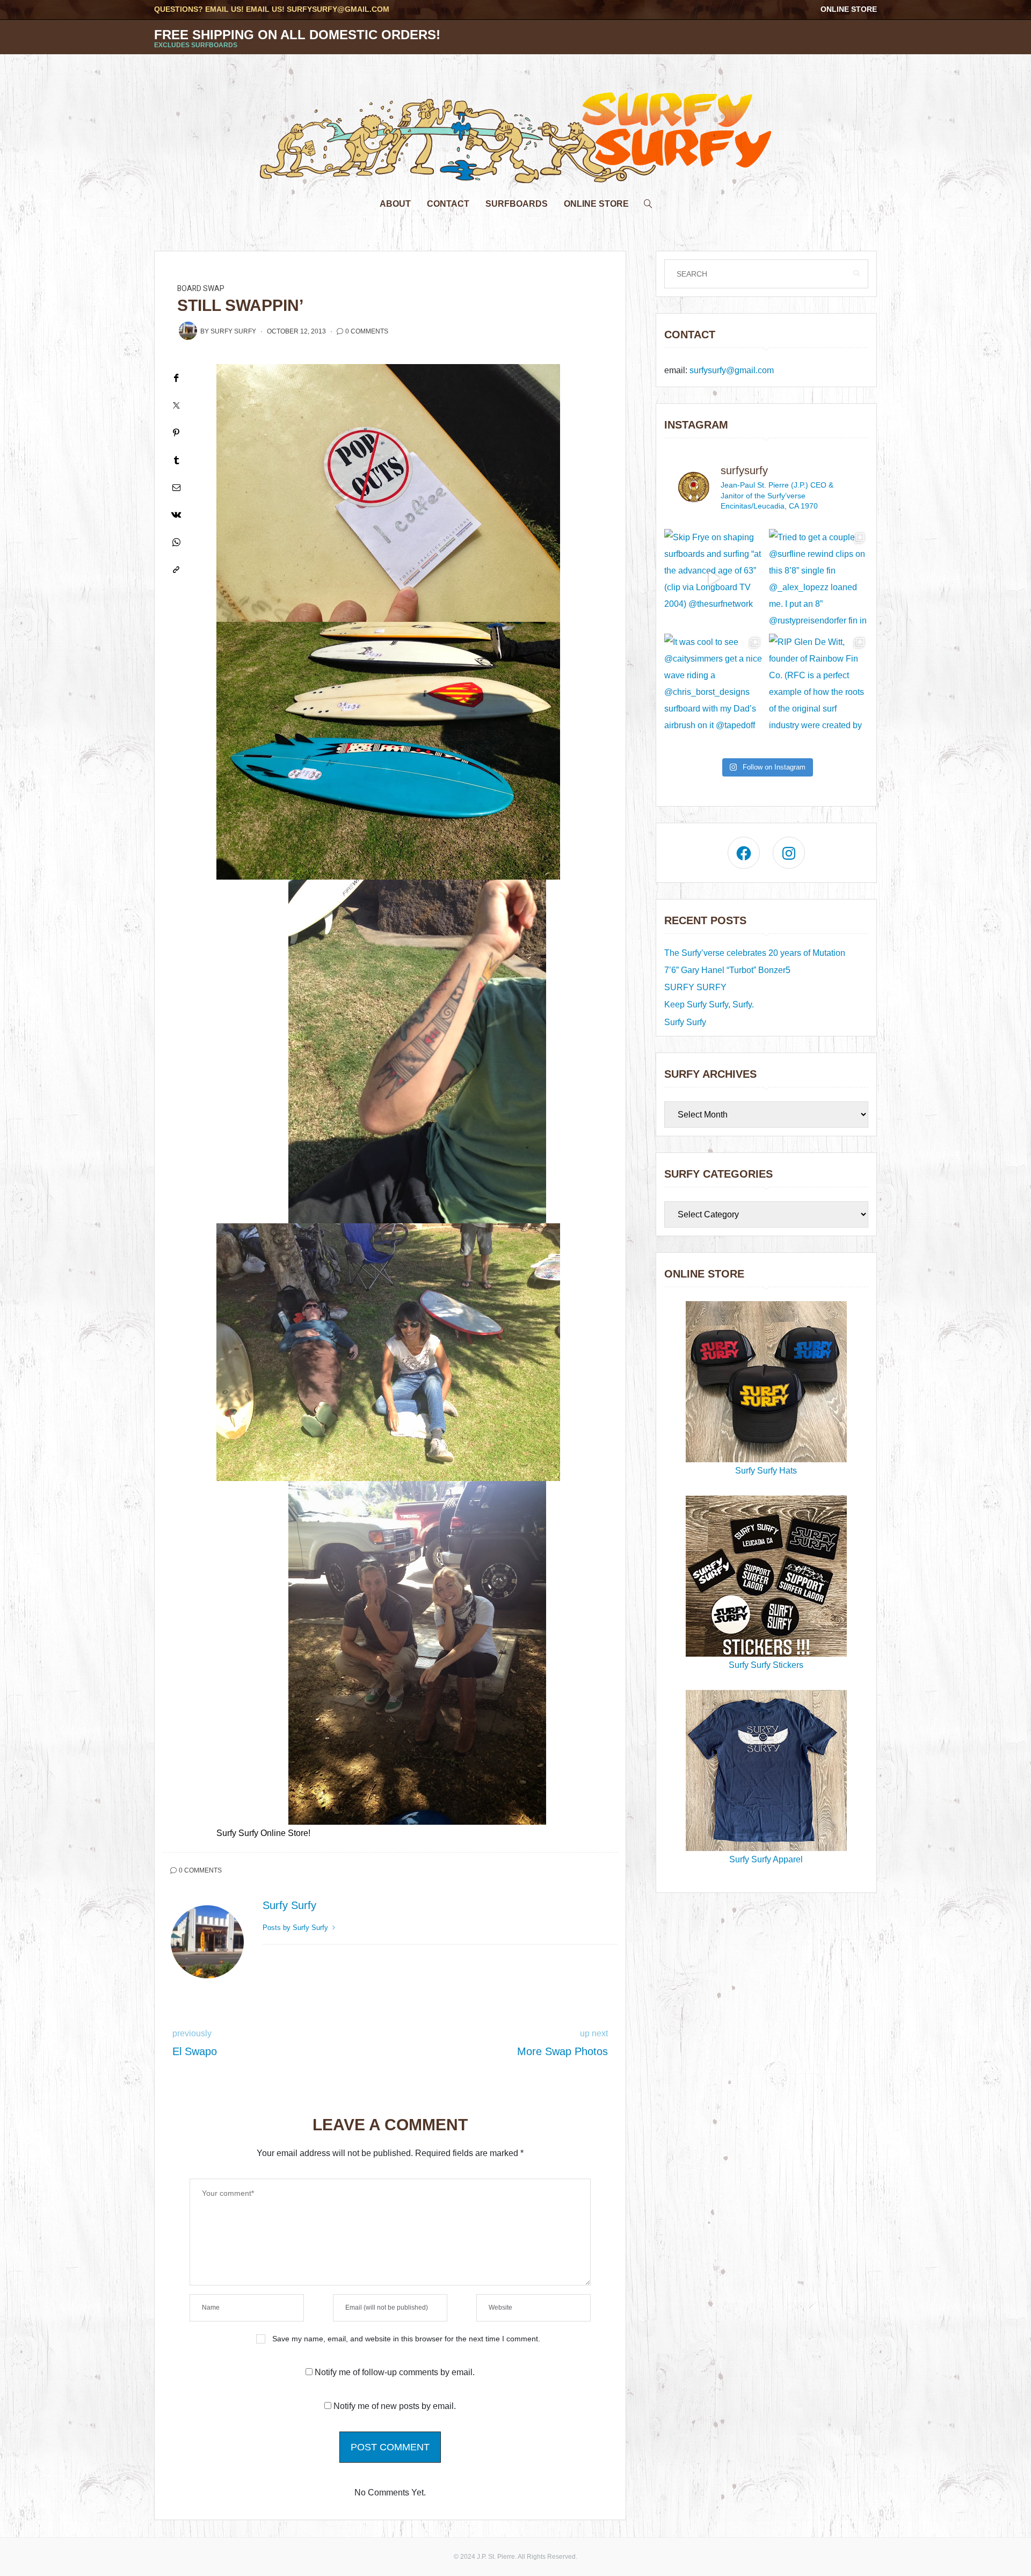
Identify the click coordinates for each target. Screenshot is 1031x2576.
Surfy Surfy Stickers (766, 1665)
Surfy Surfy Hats (766, 1471)
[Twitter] (176, 405)
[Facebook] (176, 378)
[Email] (176, 487)
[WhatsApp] (176, 542)
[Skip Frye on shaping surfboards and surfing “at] (714, 579)
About (395, 204)
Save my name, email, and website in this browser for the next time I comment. (406, 2339)
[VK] (176, 515)
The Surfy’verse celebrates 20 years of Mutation (755, 953)
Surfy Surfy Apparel (766, 1859)
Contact (448, 204)
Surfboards (517, 204)
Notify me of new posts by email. (395, 2406)
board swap (201, 289)
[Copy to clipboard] (176, 569)
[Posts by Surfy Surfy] (188, 331)
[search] (648, 201)
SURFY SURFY (695, 987)
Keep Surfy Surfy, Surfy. (709, 1004)
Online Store (849, 9)
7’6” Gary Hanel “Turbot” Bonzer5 (727, 970)
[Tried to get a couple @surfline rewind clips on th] (819, 579)
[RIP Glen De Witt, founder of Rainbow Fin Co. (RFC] (819, 683)
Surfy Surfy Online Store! (263, 1833)
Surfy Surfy (233, 331)
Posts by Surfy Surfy (296, 1928)
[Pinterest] (176, 433)
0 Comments (367, 331)
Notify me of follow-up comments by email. (395, 2372)
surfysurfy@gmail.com (338, 9)
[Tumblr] (176, 460)
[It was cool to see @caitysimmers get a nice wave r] (714, 683)
